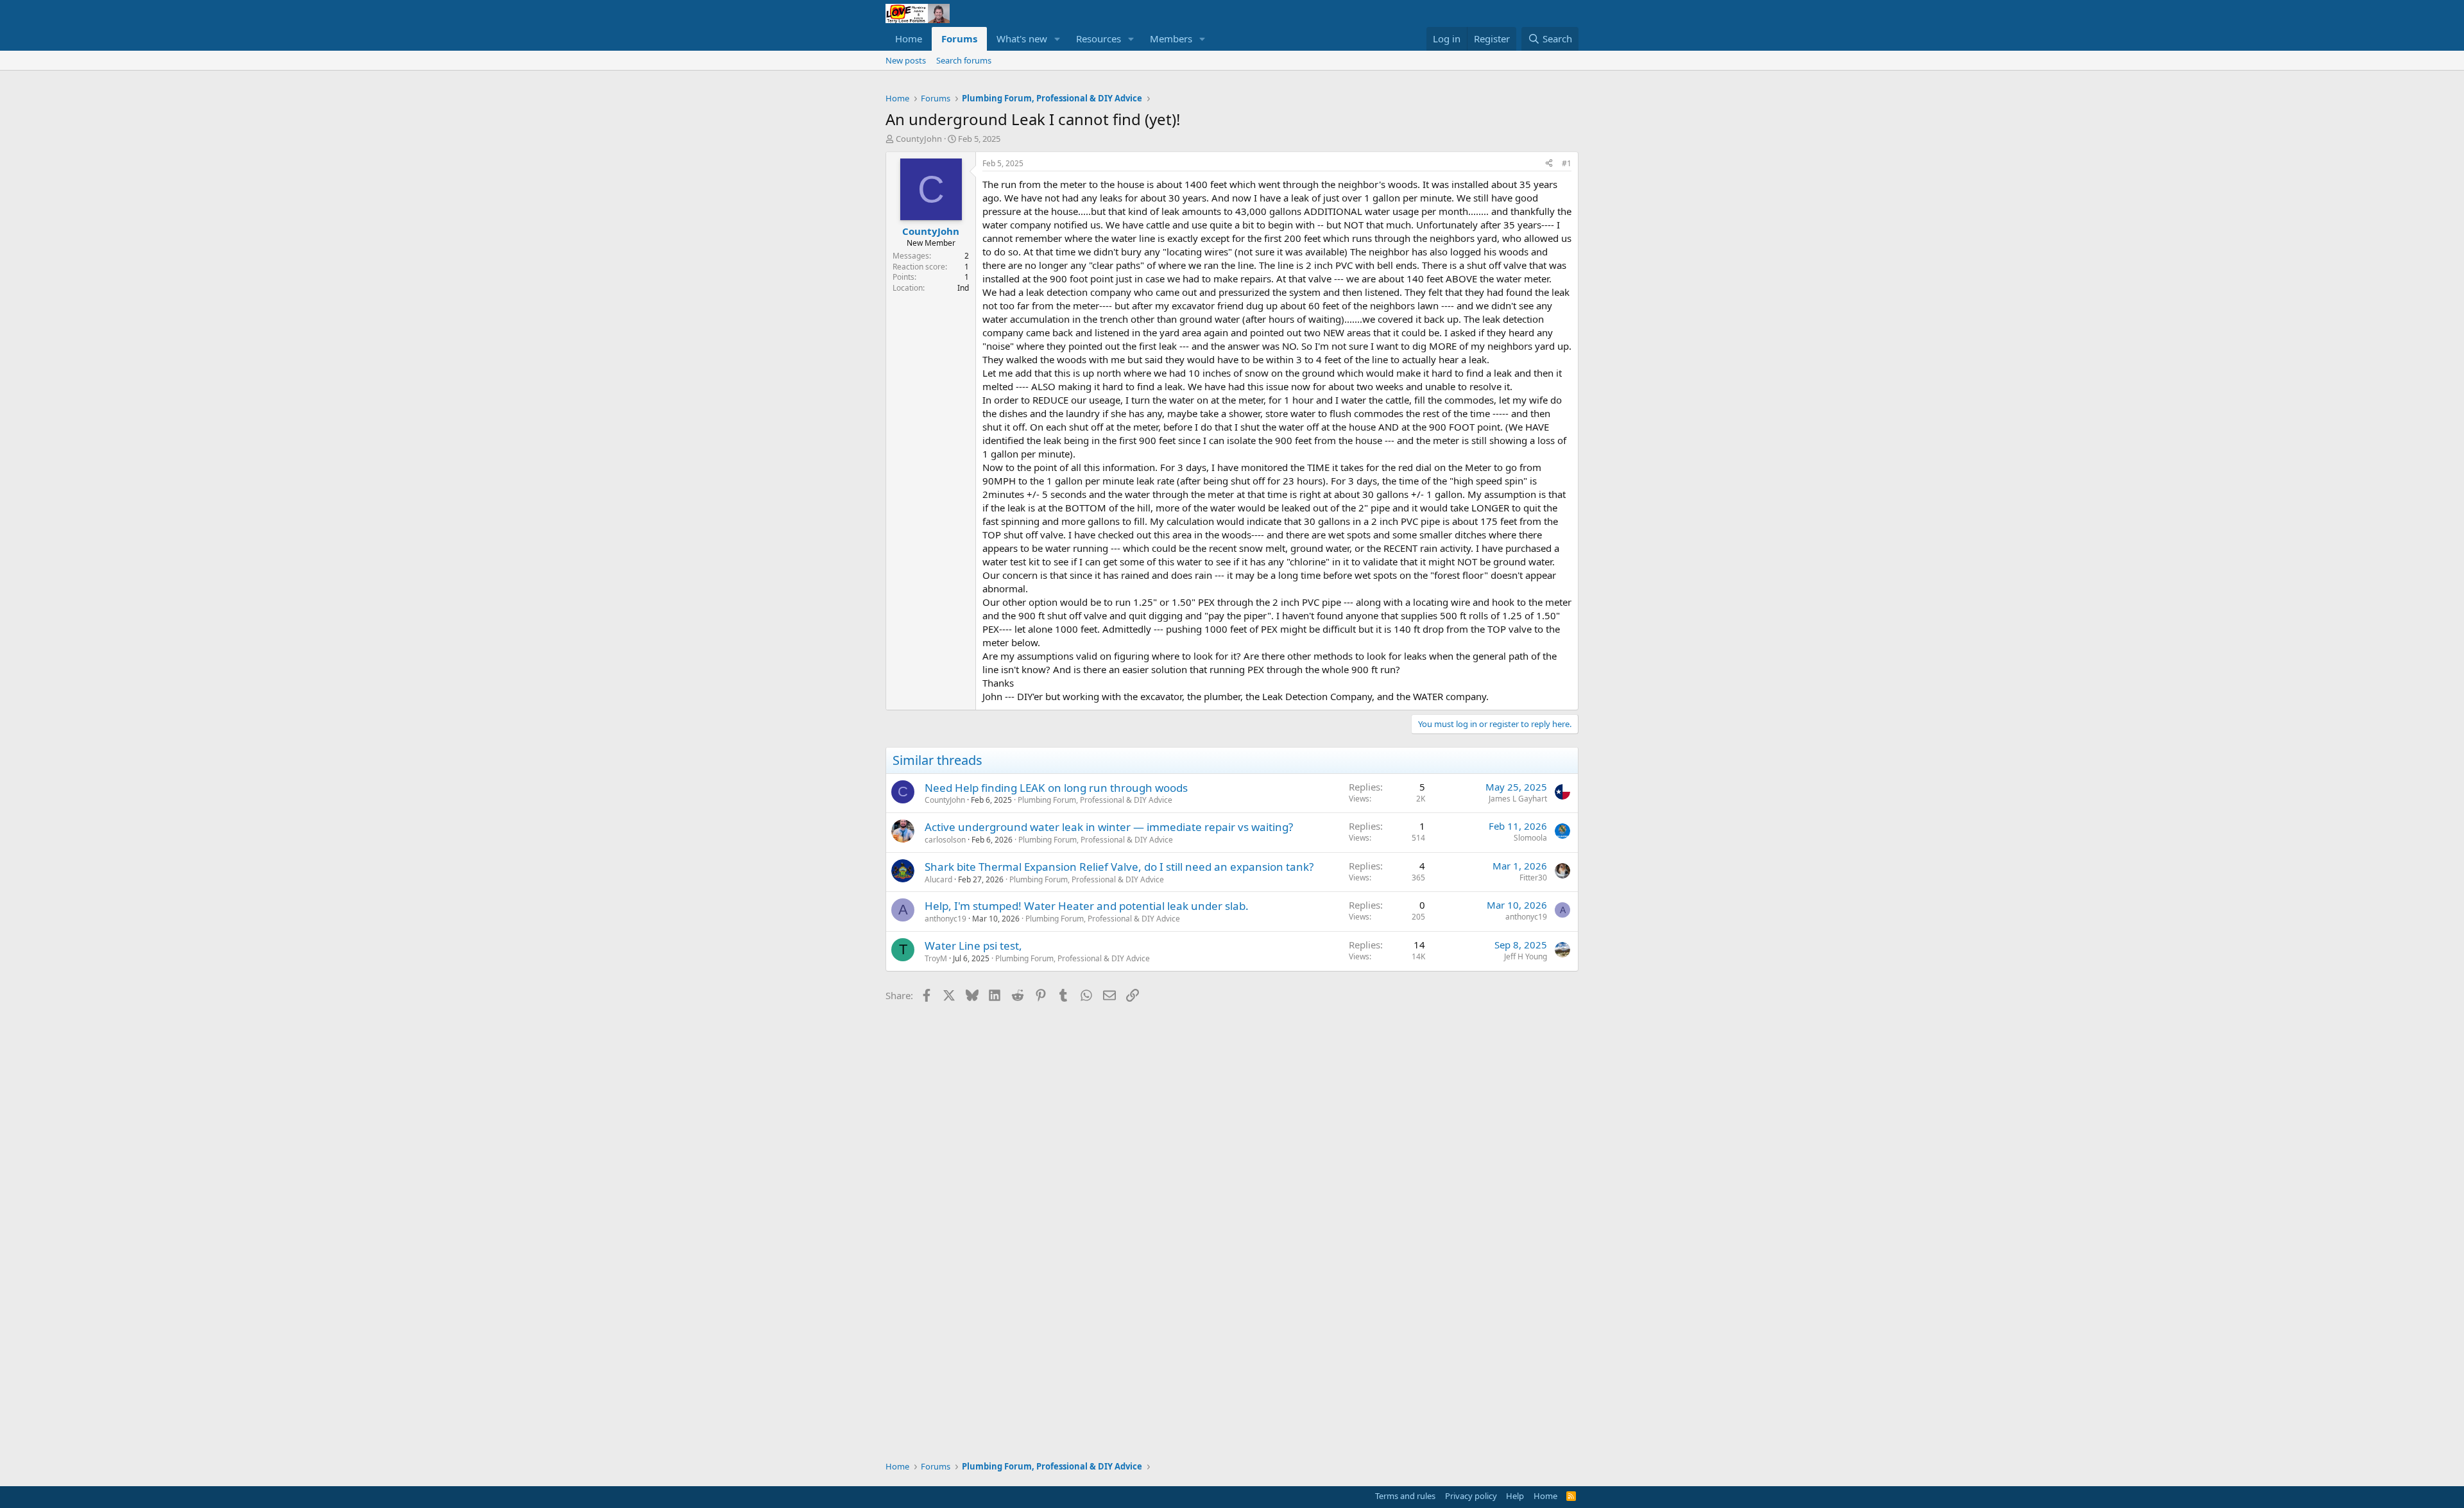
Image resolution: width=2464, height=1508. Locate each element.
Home (909, 39)
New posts (906, 60)
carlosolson (945, 840)
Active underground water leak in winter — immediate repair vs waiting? (1109, 827)
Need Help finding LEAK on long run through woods (1056, 788)
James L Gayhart (1518, 799)
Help (1515, 1496)
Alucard (938, 879)
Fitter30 (1533, 878)
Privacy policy (1471, 1496)
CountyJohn (919, 139)
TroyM (936, 958)
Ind (963, 288)
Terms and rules (1405, 1496)
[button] (1057, 39)
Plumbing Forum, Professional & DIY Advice (1095, 800)
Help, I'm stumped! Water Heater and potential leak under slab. (1087, 906)
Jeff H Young (1526, 956)
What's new (1022, 39)
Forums (959, 39)
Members (1171, 39)
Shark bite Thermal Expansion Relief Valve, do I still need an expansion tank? (1119, 867)
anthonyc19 (945, 919)
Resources (1099, 39)
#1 (1567, 163)
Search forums (964, 60)
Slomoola (1530, 838)
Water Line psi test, (973, 946)
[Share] (1549, 164)
